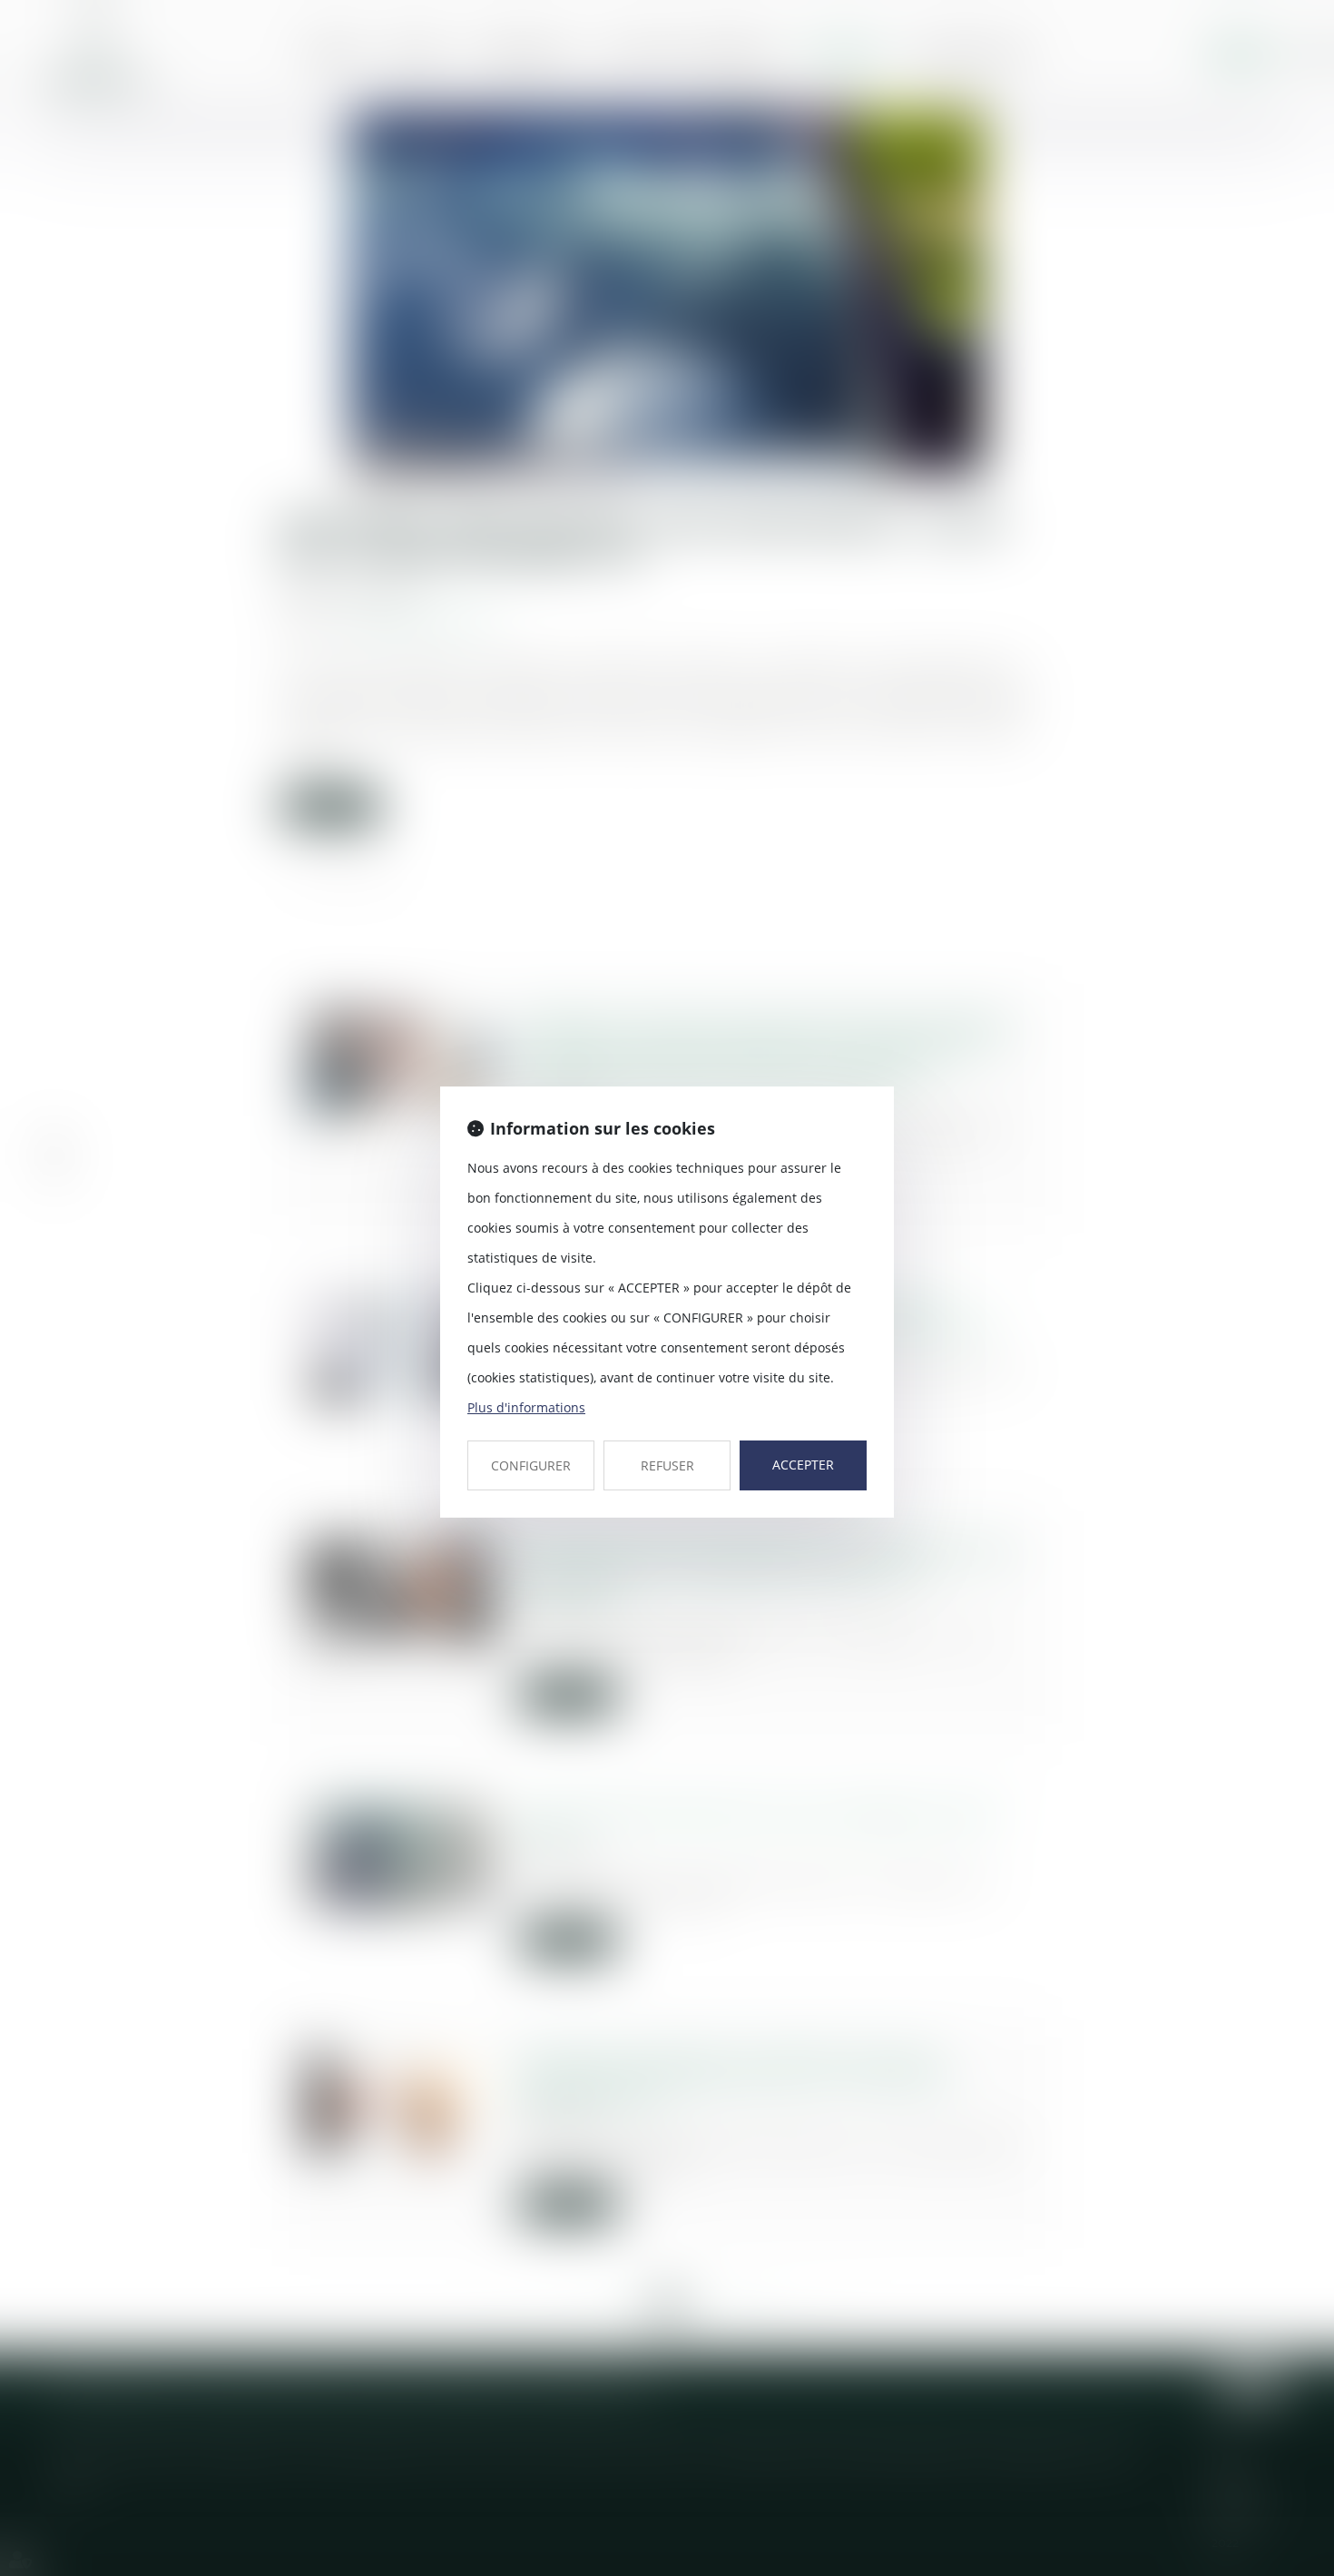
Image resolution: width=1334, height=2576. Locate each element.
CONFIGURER (531, 1465)
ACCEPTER (803, 1465)
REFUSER (667, 1465)
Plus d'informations (526, 1407)
